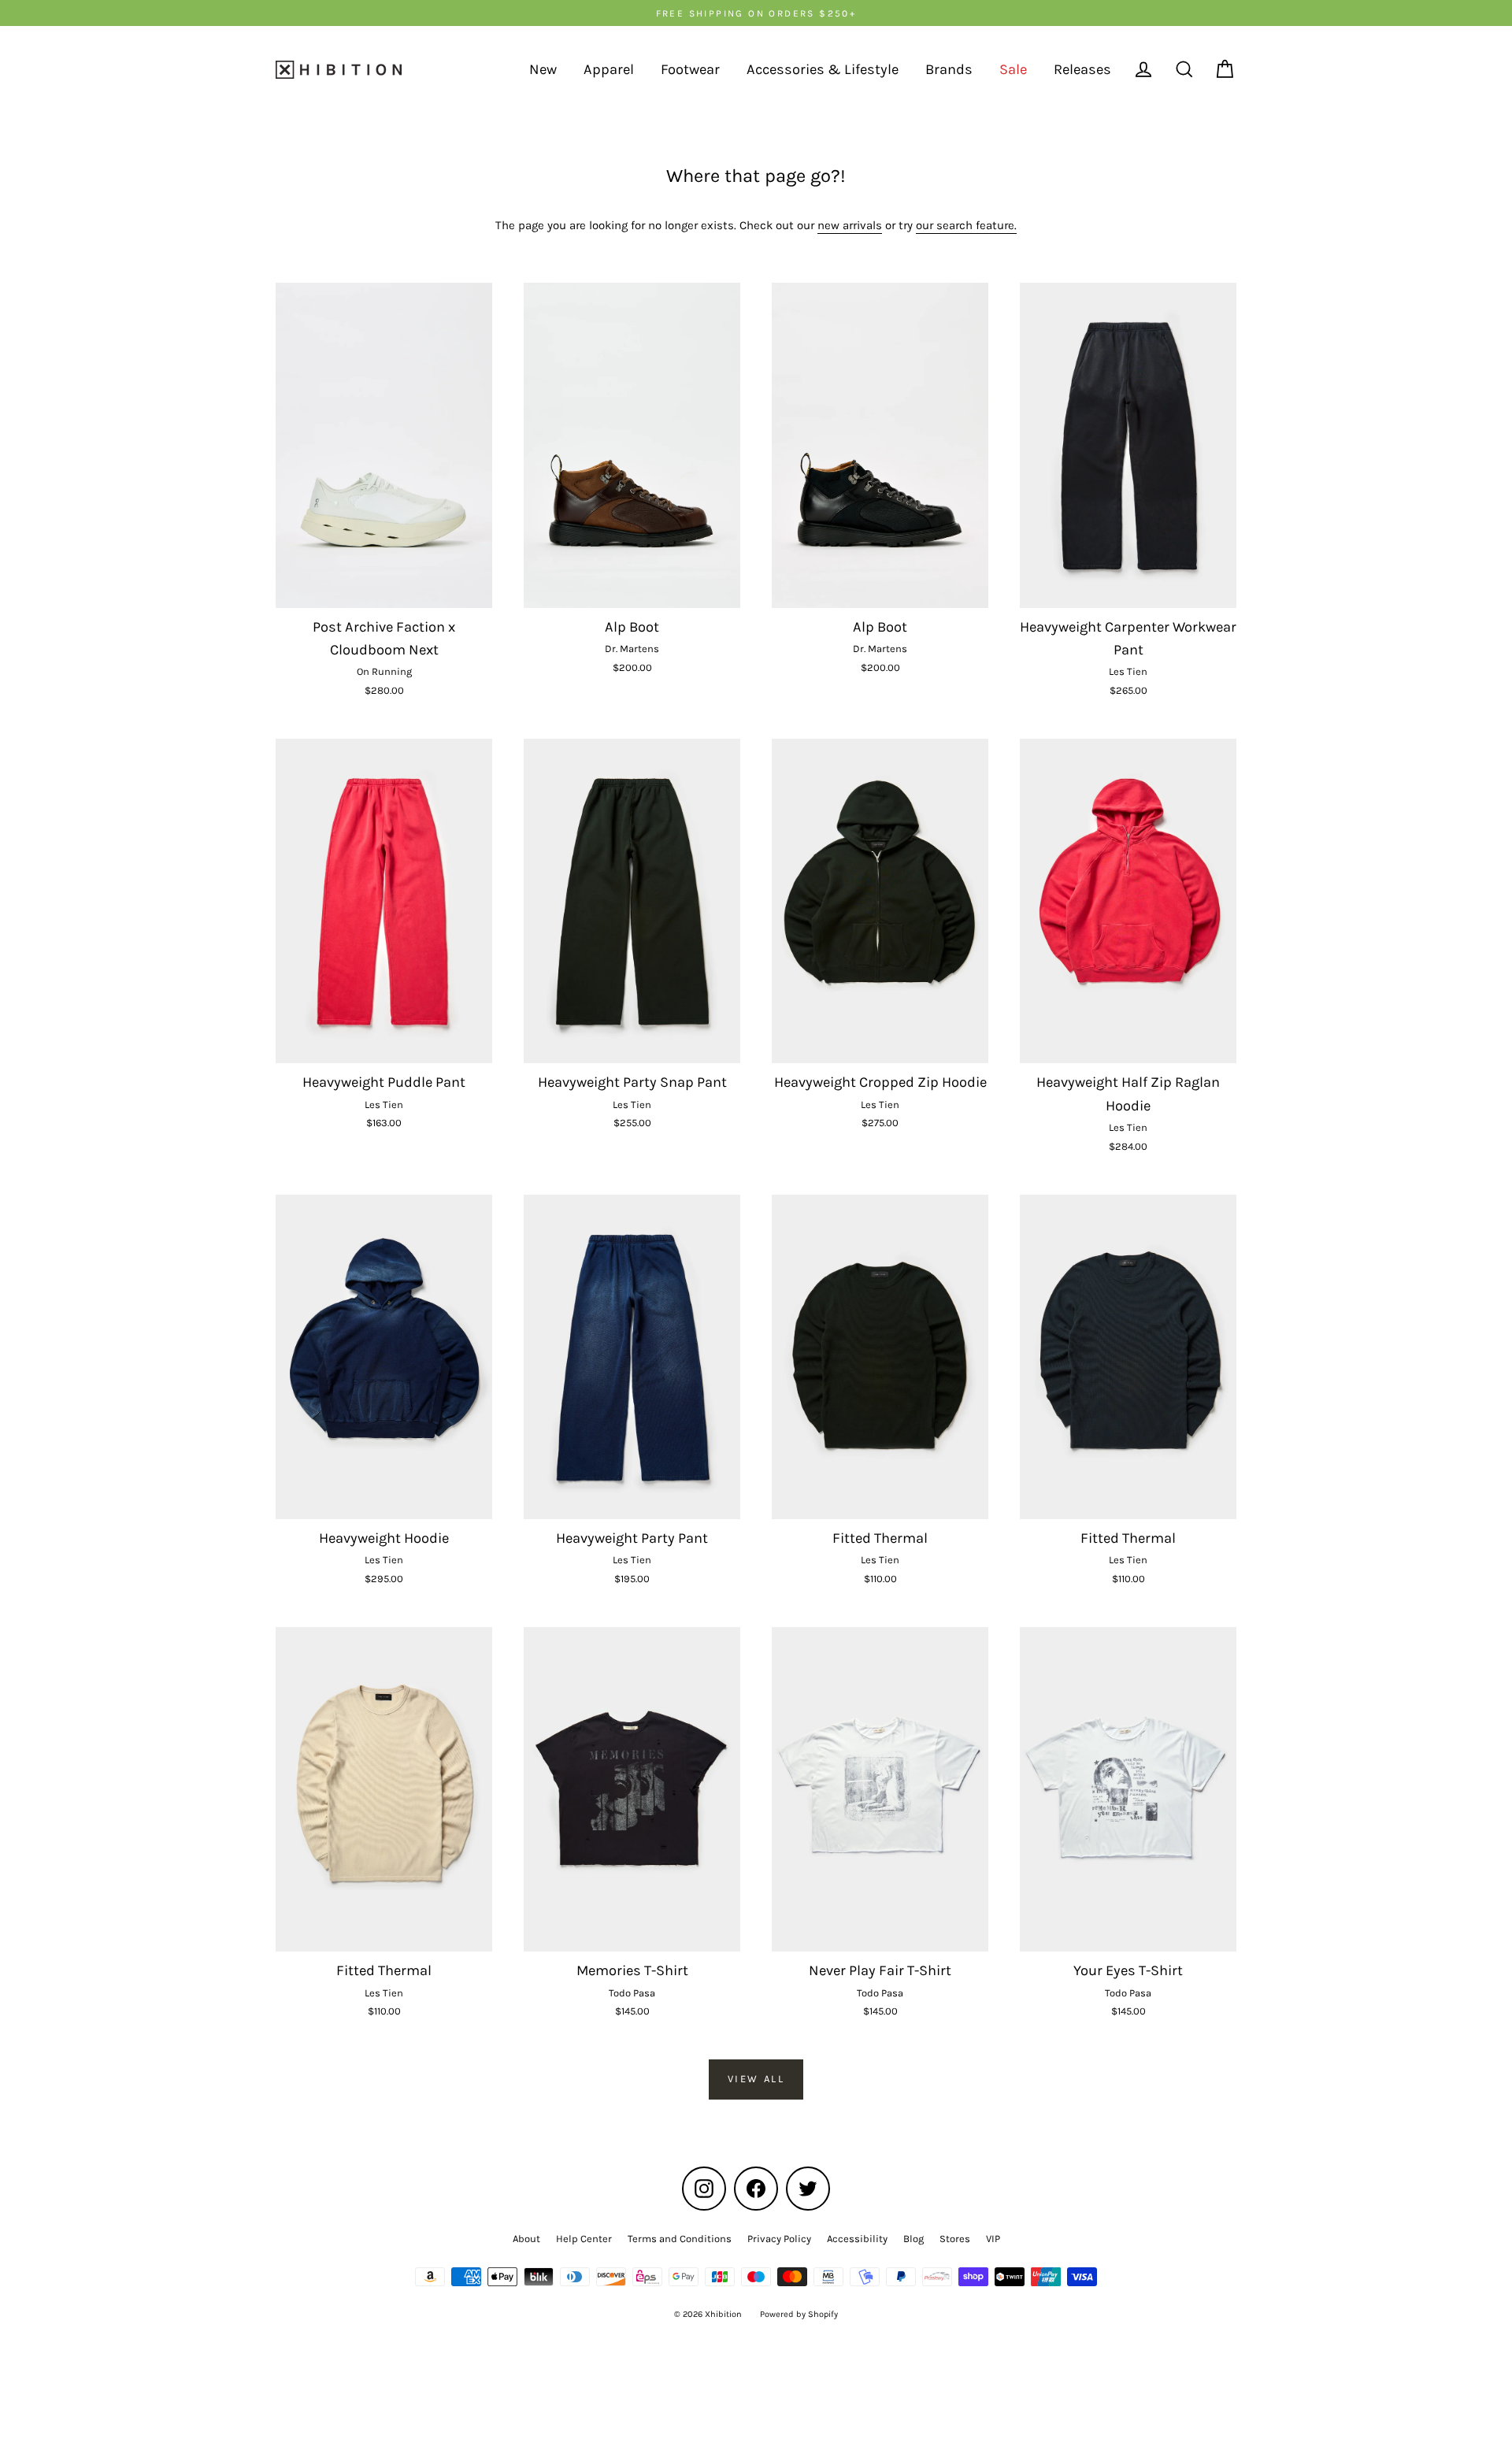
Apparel (609, 69)
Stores (955, 2239)
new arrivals (850, 225)
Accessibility (857, 2239)
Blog (913, 2239)
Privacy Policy (779, 2239)
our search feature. (966, 225)
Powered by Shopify (799, 2314)
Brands (949, 69)
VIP (993, 2239)
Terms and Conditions (680, 2239)
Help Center (584, 2239)
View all (756, 2079)
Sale (1013, 69)
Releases (1082, 69)
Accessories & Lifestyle (823, 69)
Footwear (690, 69)
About (526, 2239)
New (543, 69)
